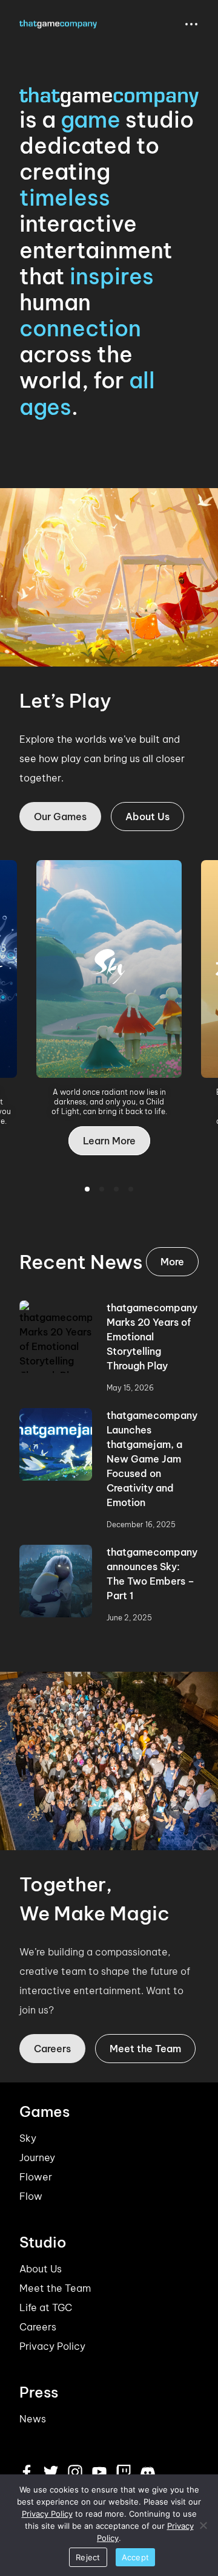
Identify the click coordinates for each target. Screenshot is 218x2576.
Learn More (117, 1150)
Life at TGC (46, 2307)
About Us (147, 817)
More (172, 1262)
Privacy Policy (52, 2346)
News (33, 2419)
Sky (28, 2138)
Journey (37, 2157)
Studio (43, 2242)
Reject (88, 2557)
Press (39, 2392)
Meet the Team (145, 2049)
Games (45, 2111)
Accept (136, 2557)
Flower (36, 2177)
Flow (31, 2196)
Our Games (60, 817)
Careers (52, 2049)
